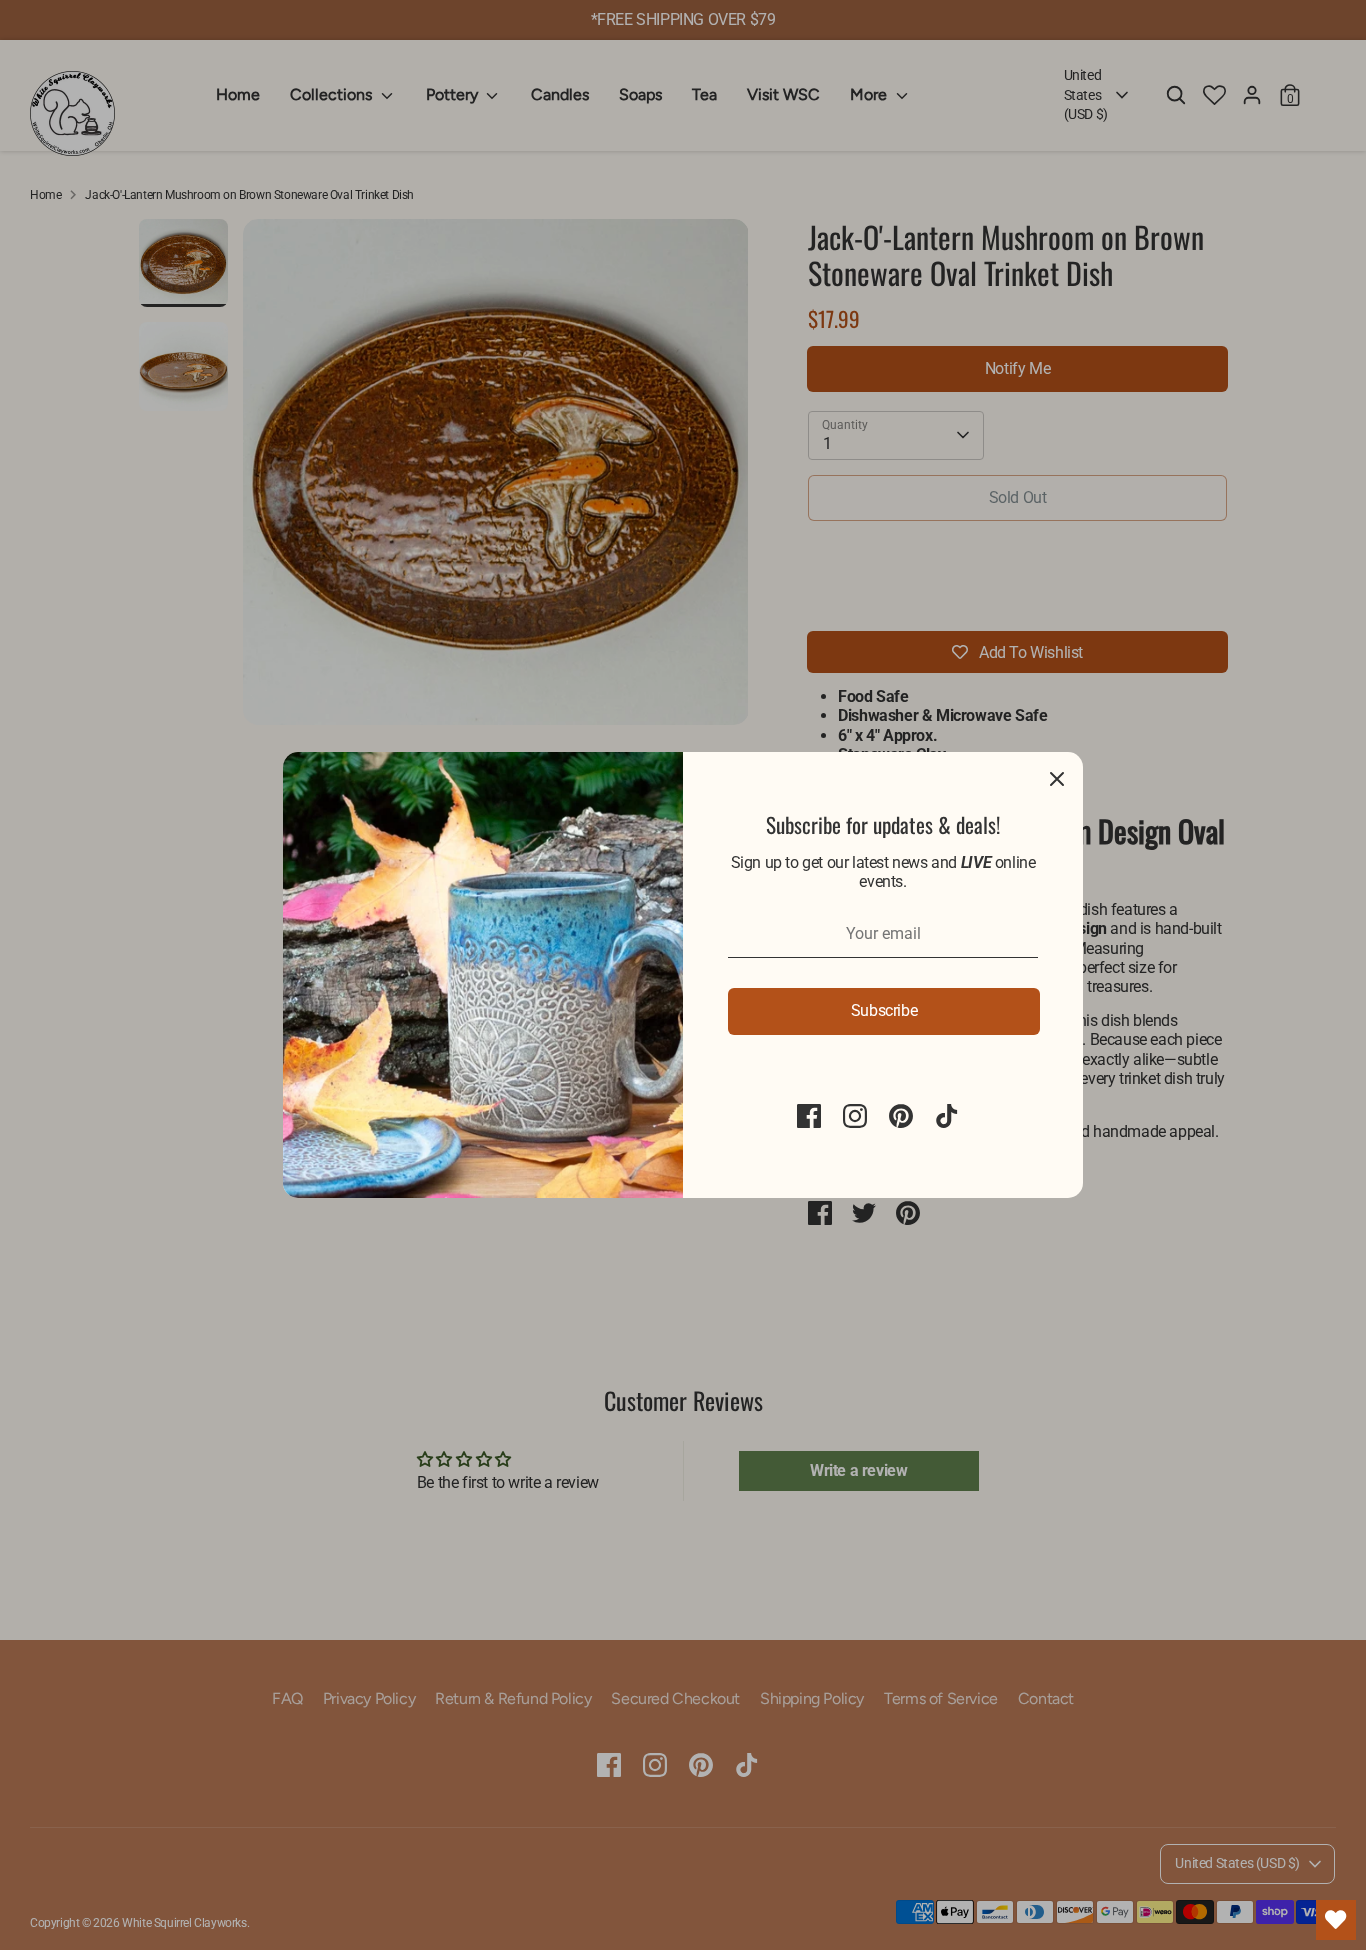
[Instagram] (855, 1116)
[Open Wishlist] (1336, 1920)
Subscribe (884, 1010)
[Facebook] (809, 1116)
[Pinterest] (901, 1116)
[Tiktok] (947, 1116)
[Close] (1057, 778)
